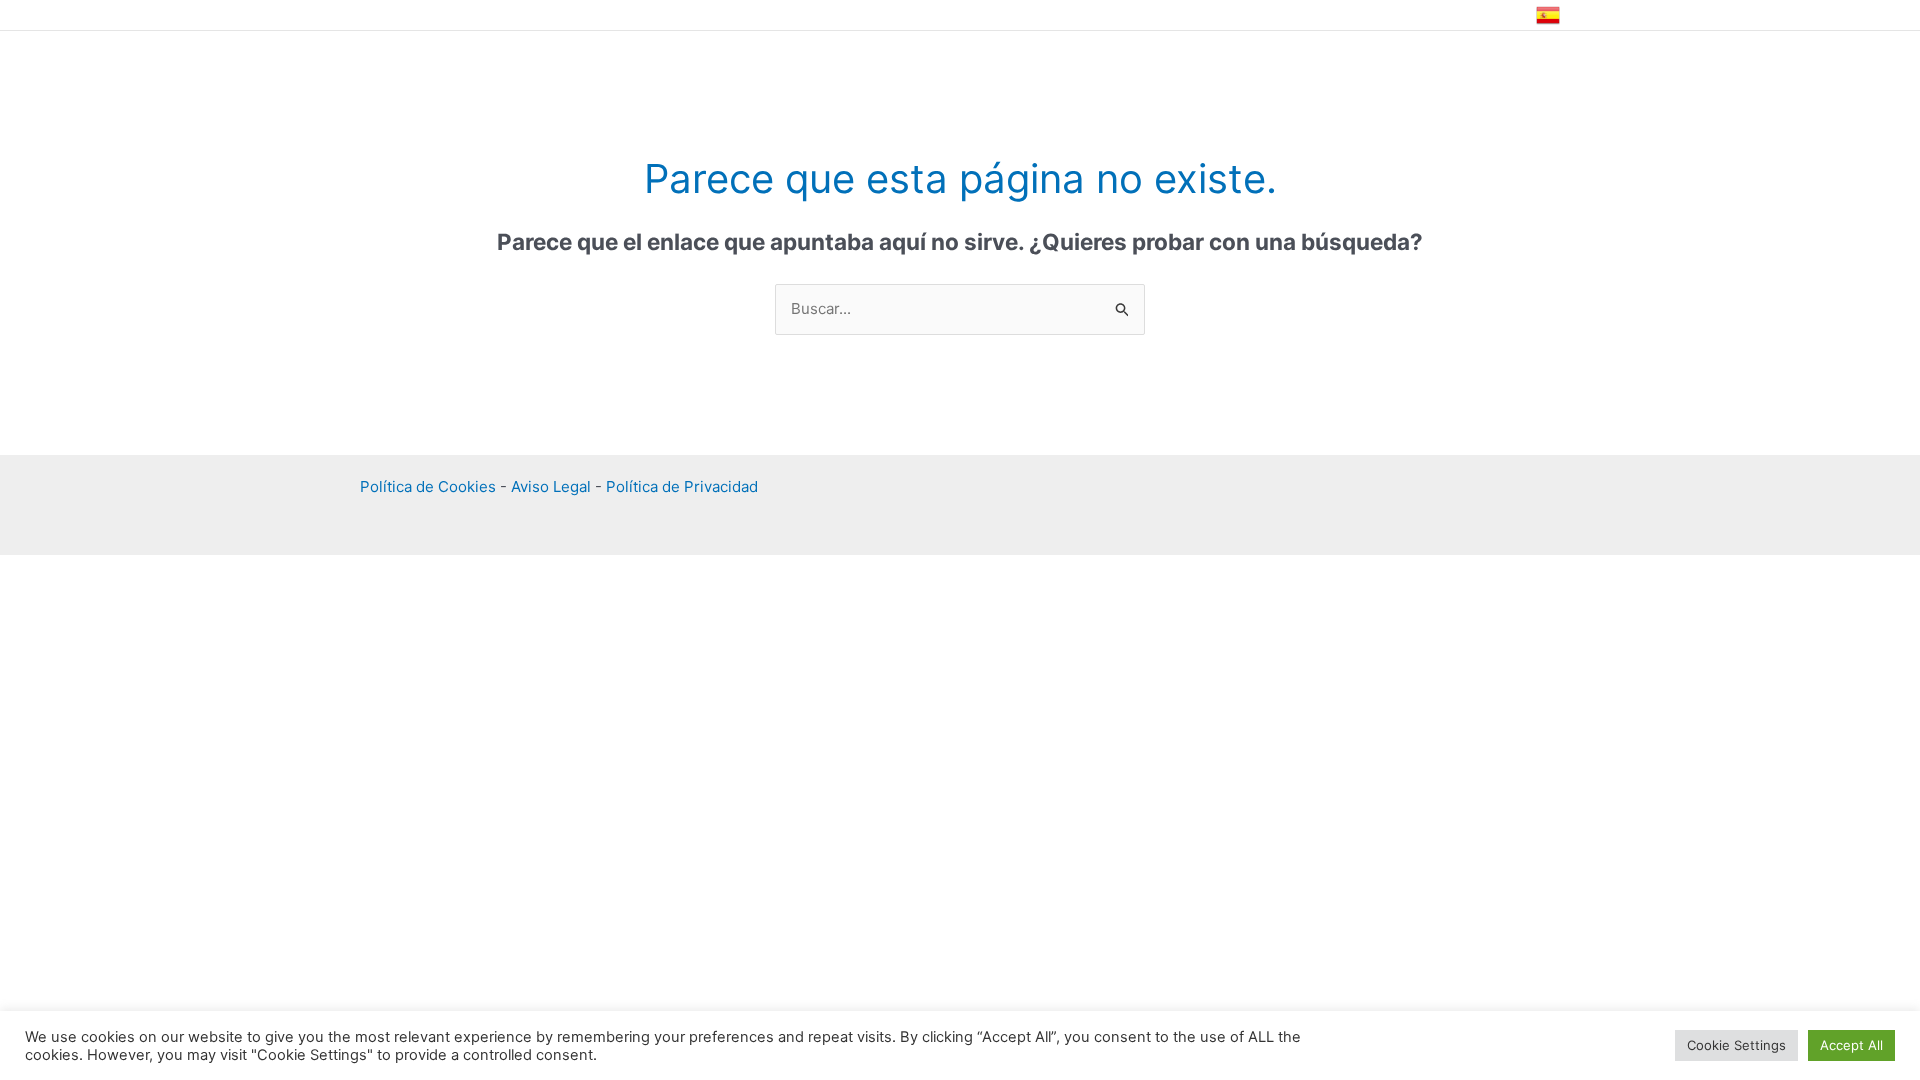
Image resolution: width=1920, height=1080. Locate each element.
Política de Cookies (428, 486)
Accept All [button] (1851, 1045)
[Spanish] (1548, 15)
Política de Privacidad (682, 486)
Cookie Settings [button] (1736, 1045)
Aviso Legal (551, 486)
